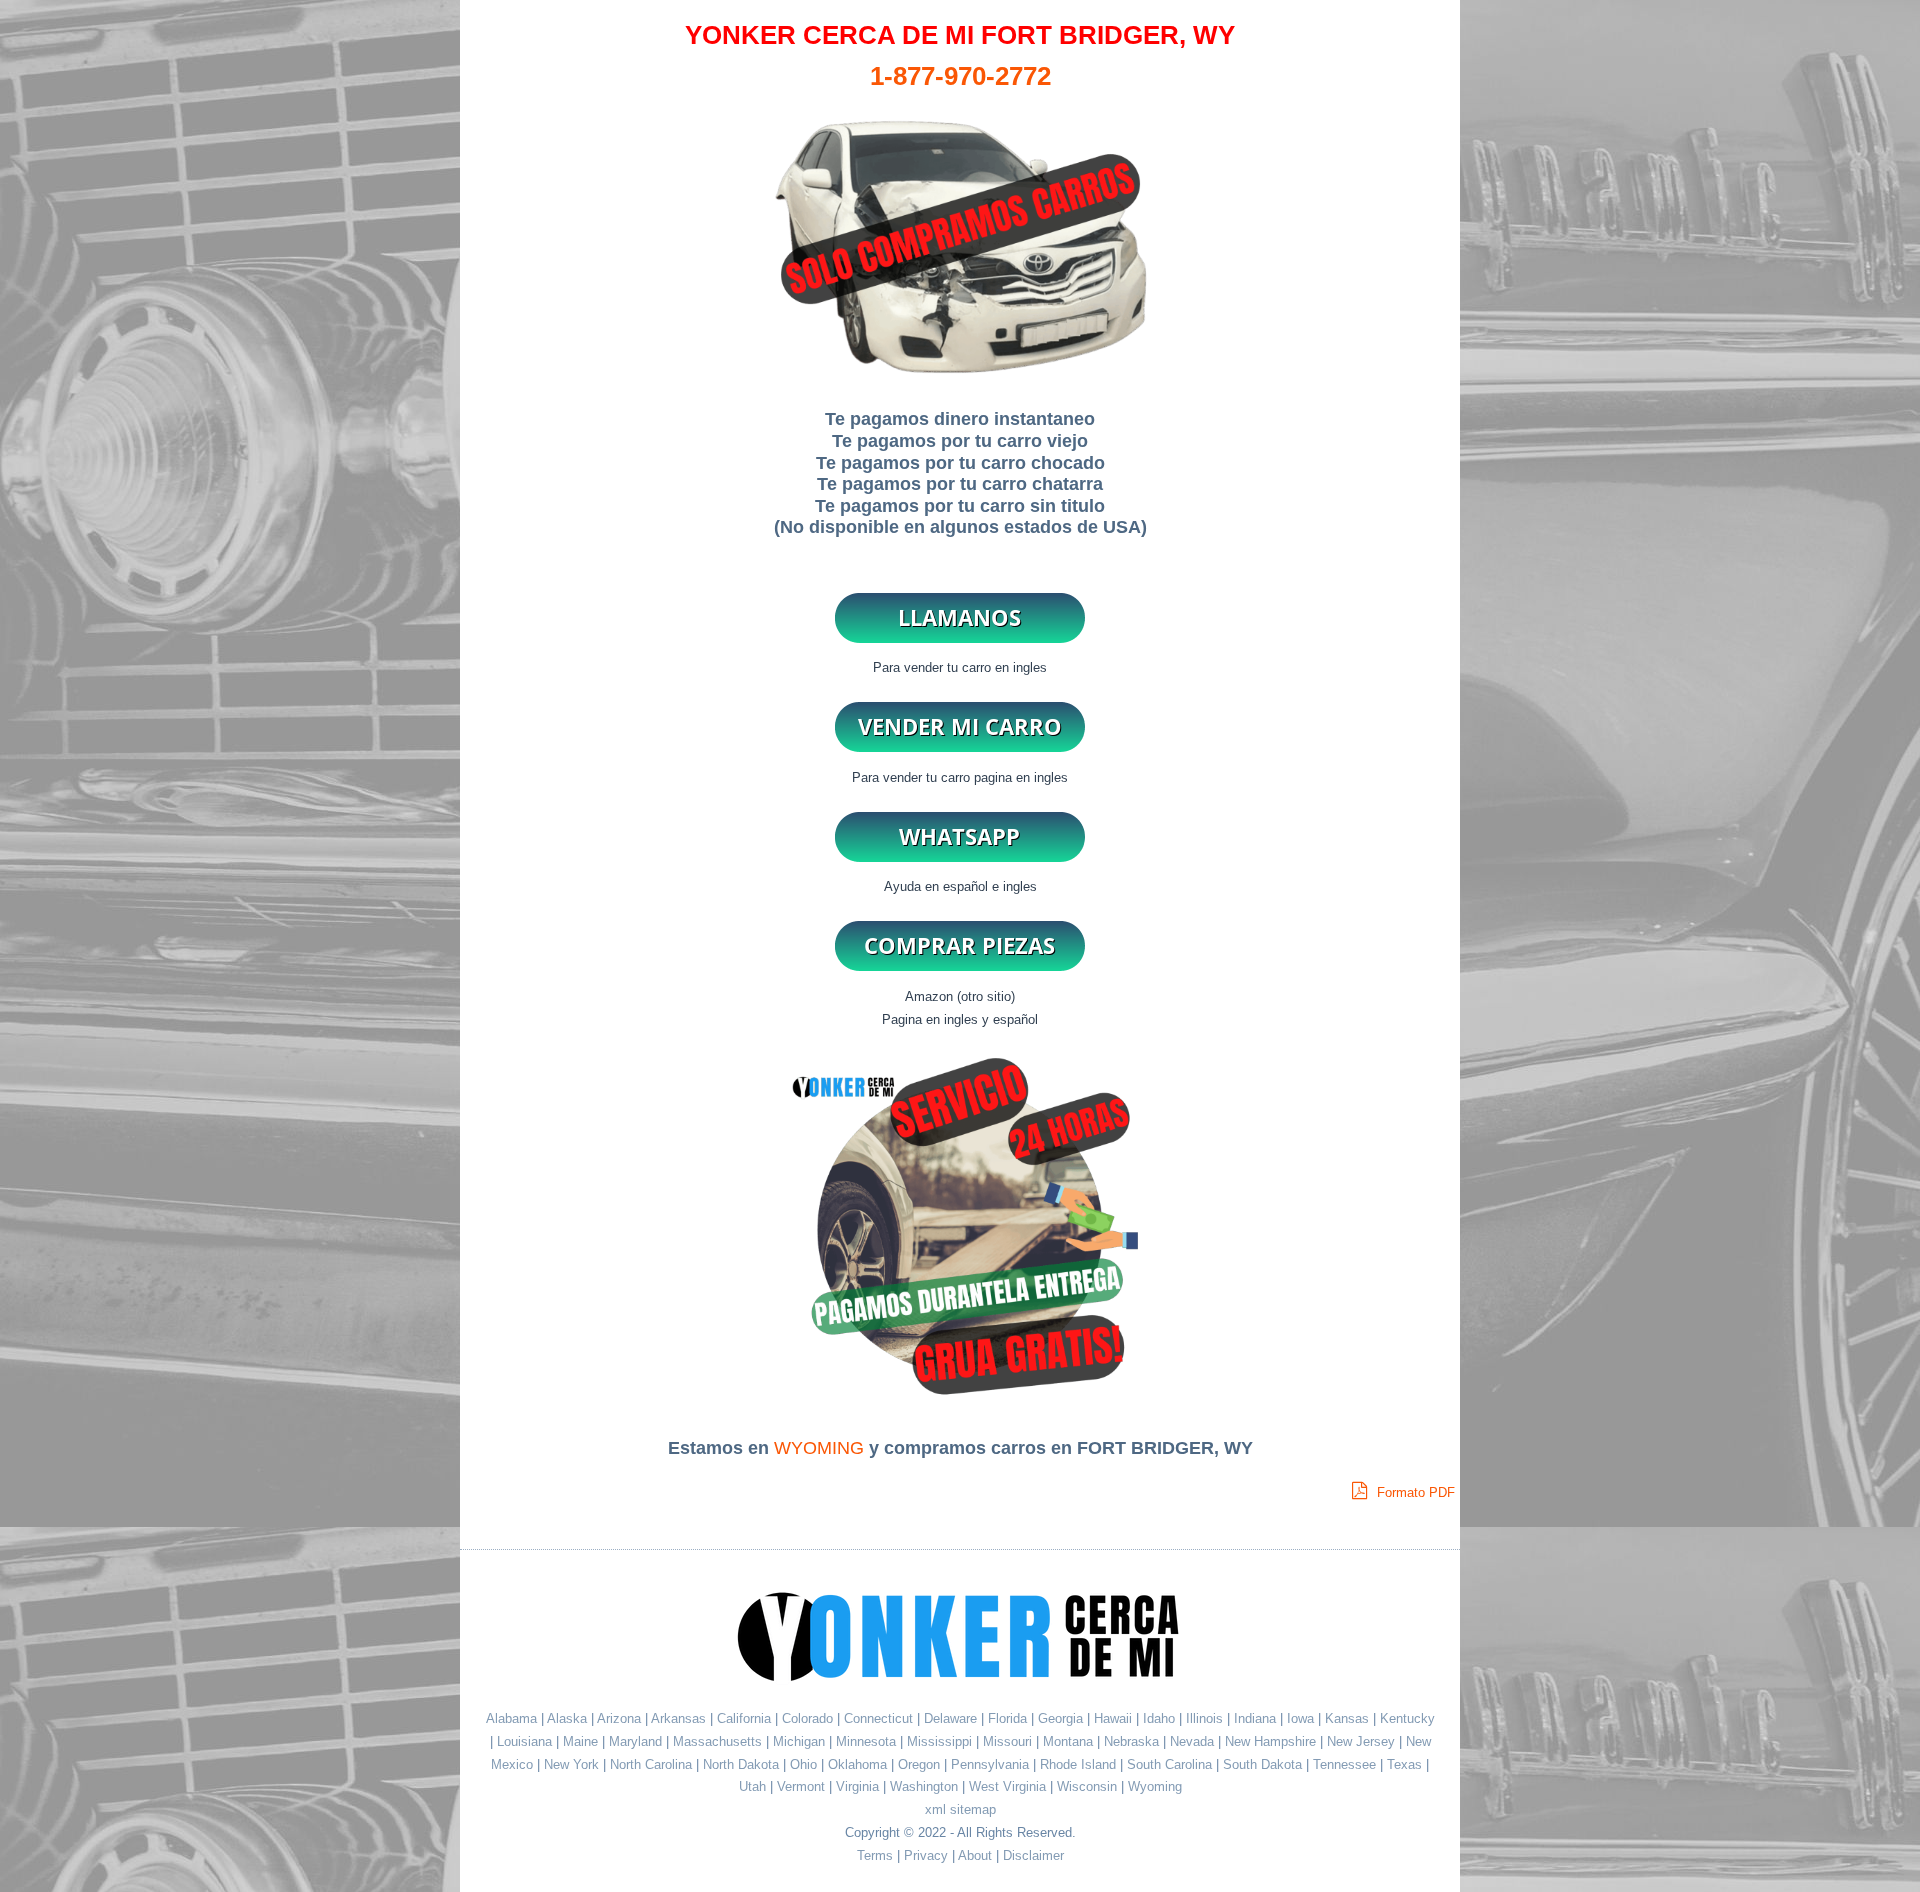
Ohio (805, 1764)
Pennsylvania (992, 1764)
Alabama (511, 1718)
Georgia (1062, 1718)
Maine (582, 1741)
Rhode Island (1080, 1764)
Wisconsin (1089, 1786)
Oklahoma (859, 1764)
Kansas (1349, 1718)
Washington (926, 1786)
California (744, 1718)
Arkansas (678, 1718)
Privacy (926, 1855)
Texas (1406, 1764)
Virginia (859, 1786)
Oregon (921, 1764)
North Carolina (653, 1764)
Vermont (803, 1786)
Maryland (637, 1741)
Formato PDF (1414, 1492)
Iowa (1302, 1718)
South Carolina (1171, 1764)
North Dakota (743, 1764)
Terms (875, 1855)
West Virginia (1009, 1786)
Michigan (801, 1741)
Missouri (1009, 1741)
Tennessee (1346, 1764)
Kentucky (1407, 1718)
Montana (1070, 1741)
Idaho (1161, 1718)
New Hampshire (1272, 1741)
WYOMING (819, 1448)
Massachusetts (719, 1741)
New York (573, 1764)
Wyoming (1155, 1786)
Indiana (1257, 1718)
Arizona (619, 1718)
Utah (754, 1786)
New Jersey (1363, 1741)
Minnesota (868, 1741)
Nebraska (1133, 1741)
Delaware (952, 1718)
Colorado (809, 1718)
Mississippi (941, 1741)
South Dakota (1264, 1764)
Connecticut (880, 1718)
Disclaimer (1033, 1855)
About (975, 1855)
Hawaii (1115, 1718)
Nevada (1194, 1741)
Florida (1009, 1718)
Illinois (1206, 1718)
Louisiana (526, 1741)
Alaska (567, 1718)
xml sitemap (960, 1809)
